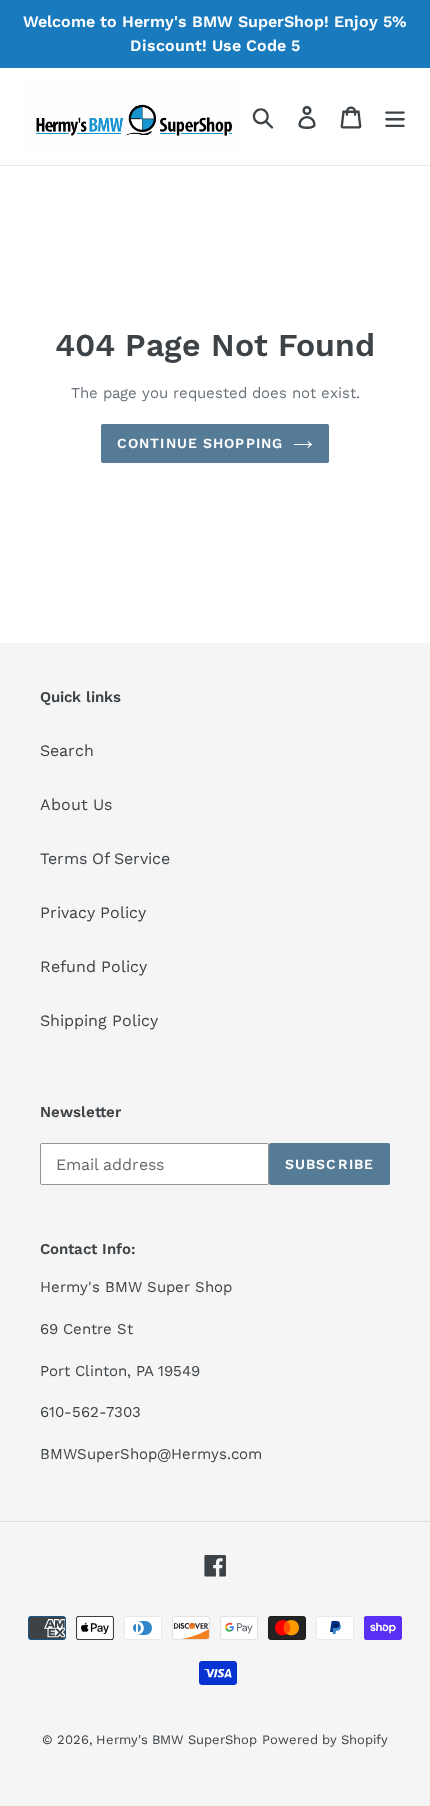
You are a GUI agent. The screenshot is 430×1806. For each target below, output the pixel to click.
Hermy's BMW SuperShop (176, 1739)
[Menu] (395, 116)
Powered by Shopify (325, 1739)
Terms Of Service (105, 858)
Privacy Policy (93, 912)
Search (67, 750)
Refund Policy (93, 966)
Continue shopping (200, 443)
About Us (76, 804)
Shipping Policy (99, 1020)
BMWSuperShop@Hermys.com (151, 1454)
